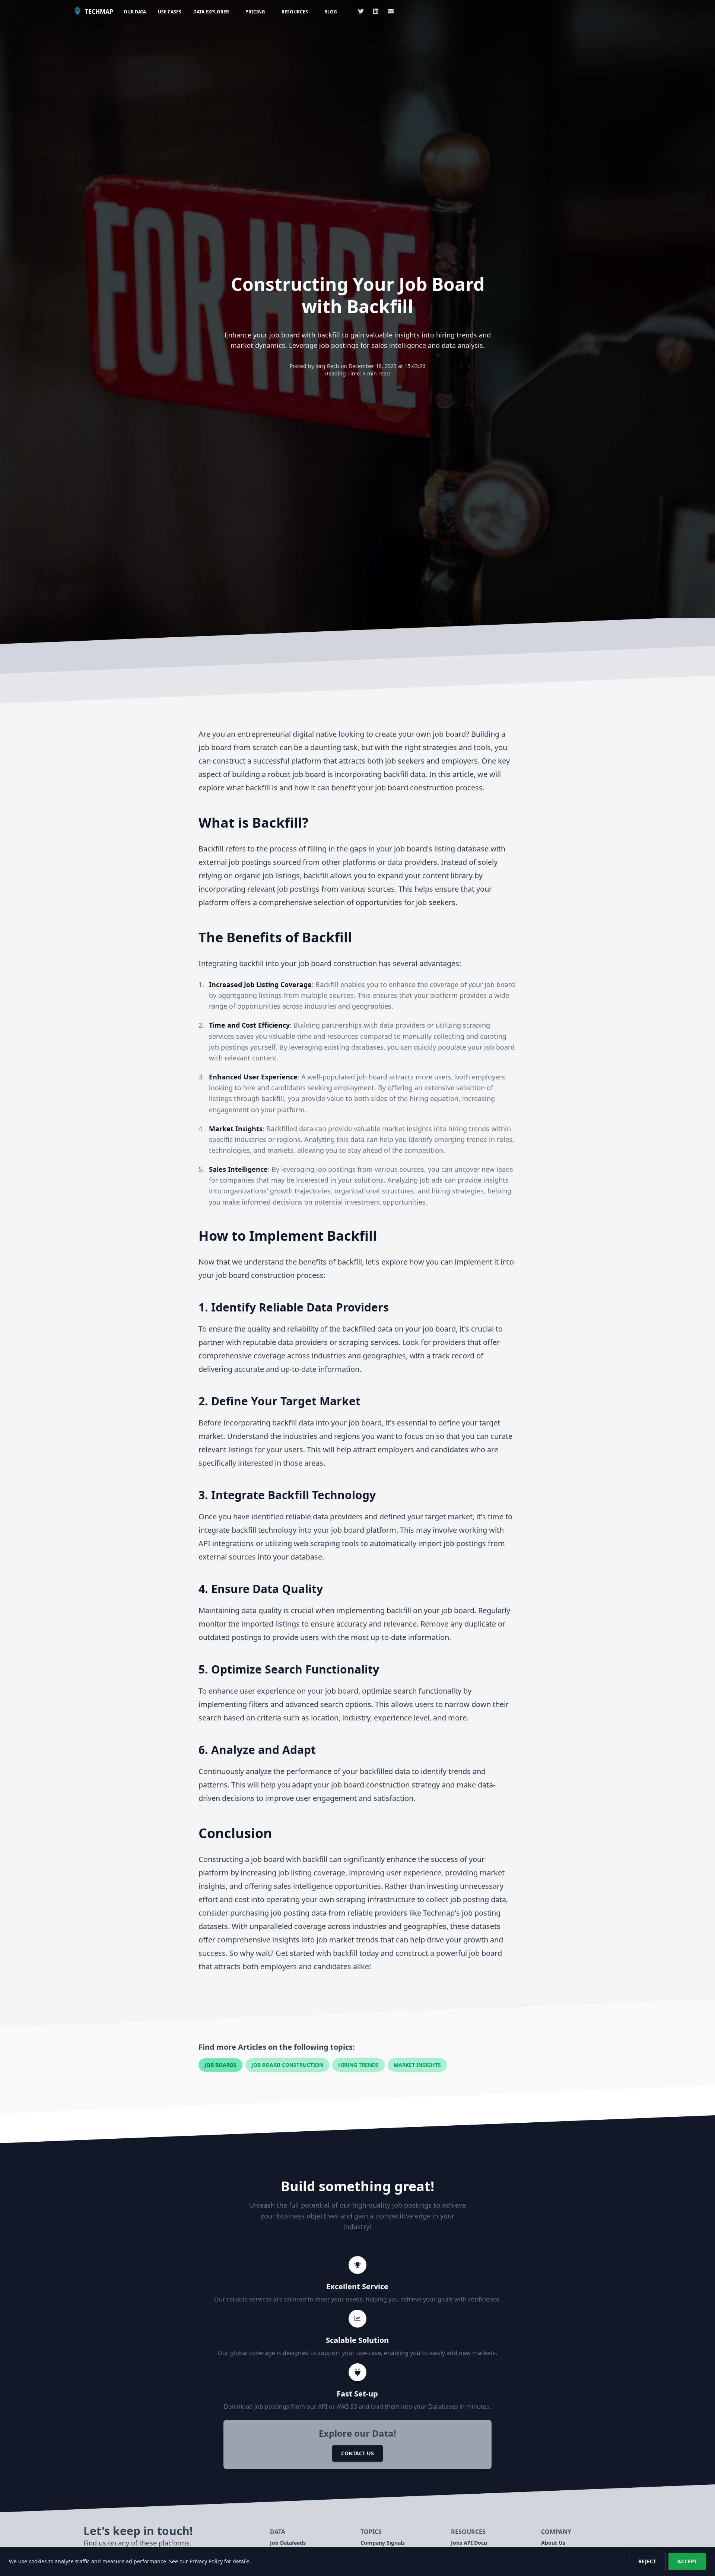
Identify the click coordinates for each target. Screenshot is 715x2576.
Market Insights (417, 2065)
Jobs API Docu (469, 2543)
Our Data (135, 12)
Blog (331, 12)
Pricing (255, 12)
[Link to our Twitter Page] (361, 11)
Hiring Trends (358, 2065)
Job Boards (220, 2065)
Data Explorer (211, 12)
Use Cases (170, 12)
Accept (687, 2561)
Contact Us (357, 2453)
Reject (647, 2561)
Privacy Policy (206, 2561)
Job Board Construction (287, 2065)
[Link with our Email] (391, 11)
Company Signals (383, 2543)
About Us (553, 2543)
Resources (295, 12)
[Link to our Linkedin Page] (376, 11)
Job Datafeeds (288, 2543)
